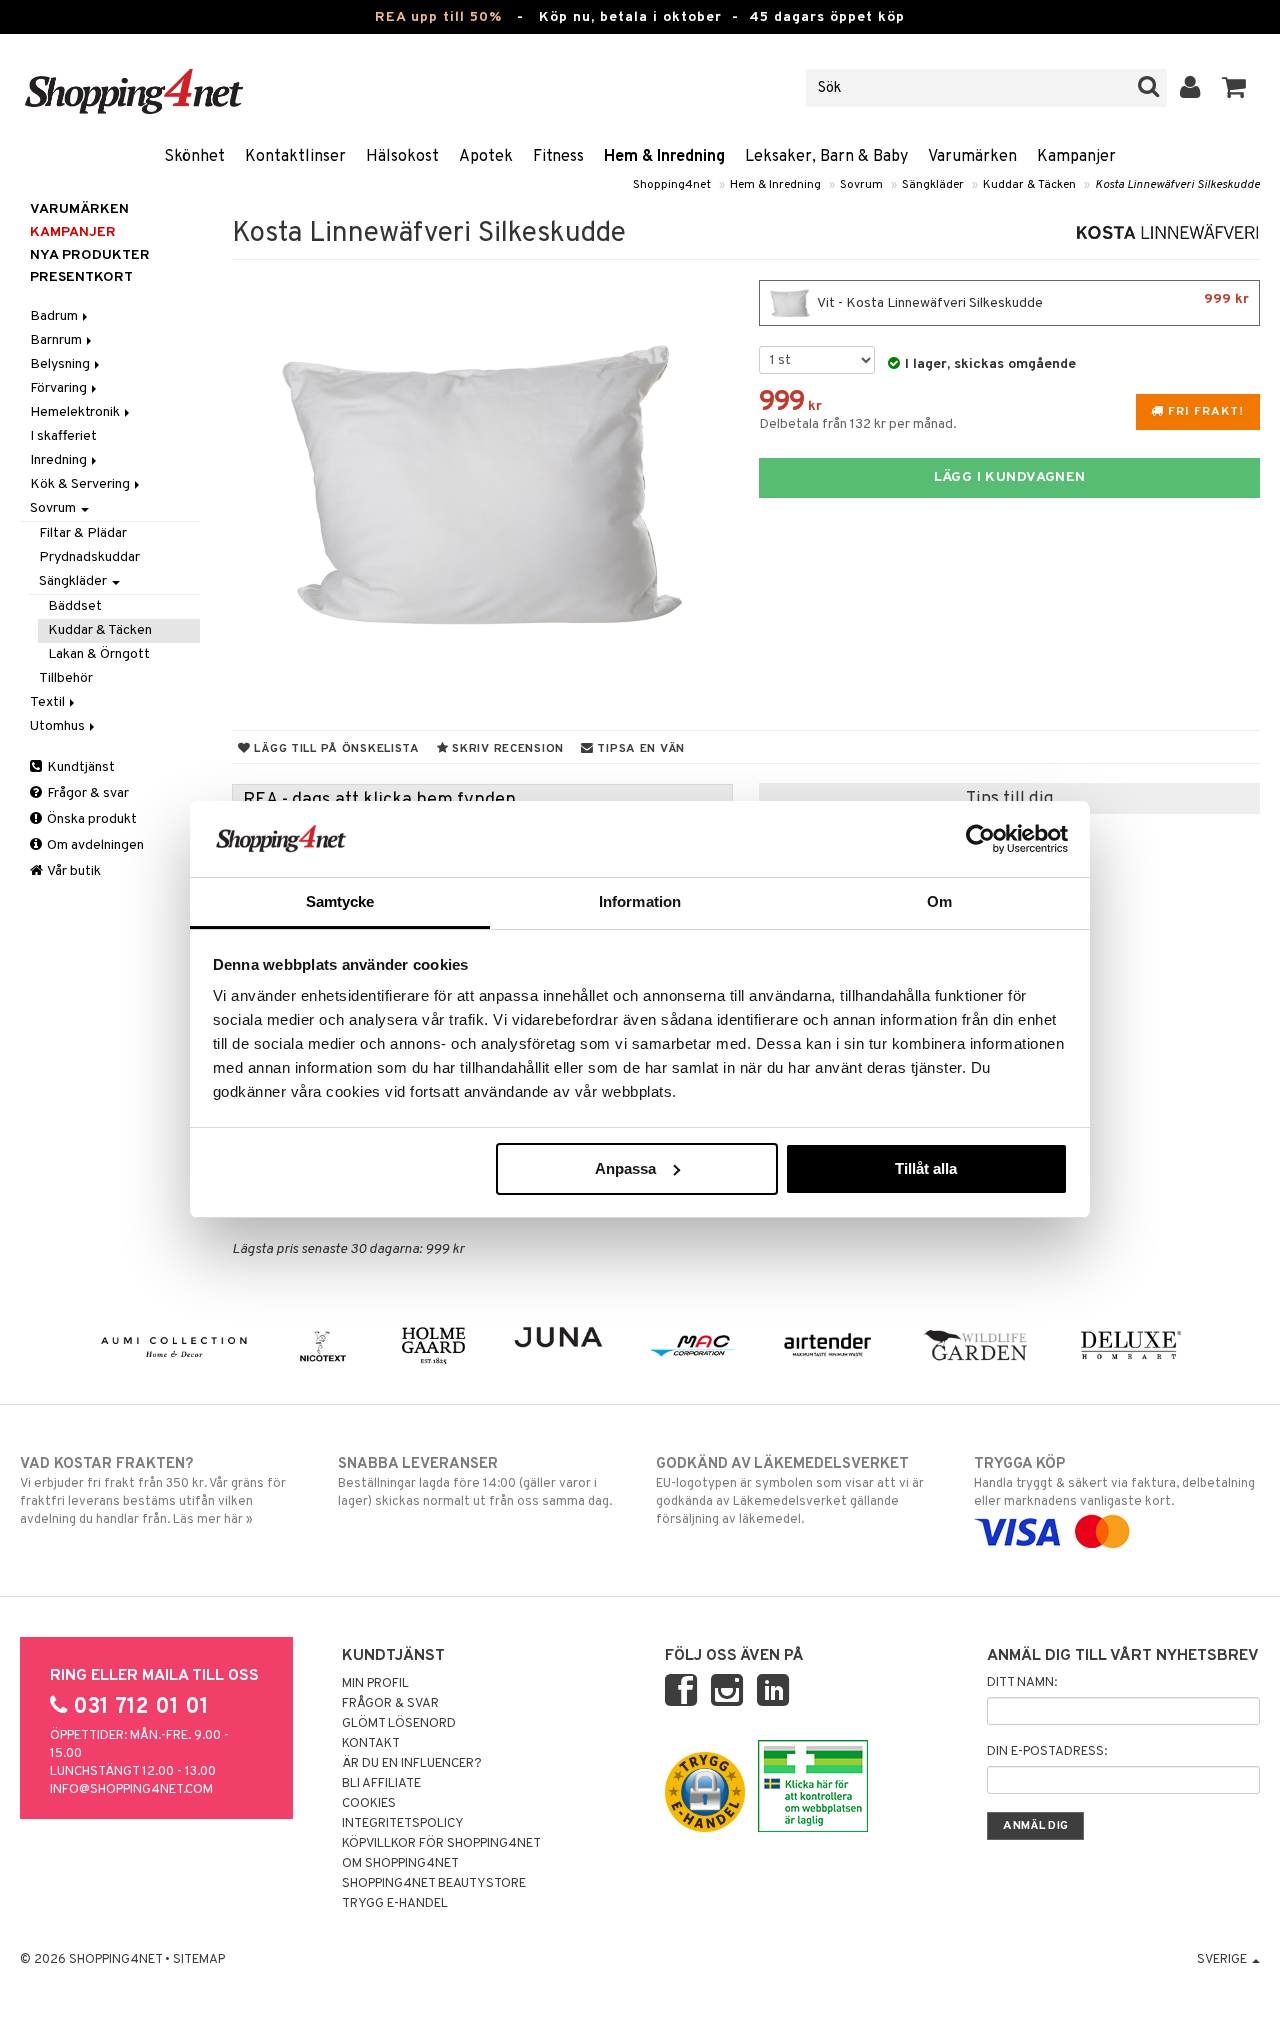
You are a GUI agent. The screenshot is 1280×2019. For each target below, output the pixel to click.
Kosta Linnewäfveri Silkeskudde (1177, 185)
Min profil (375, 1684)
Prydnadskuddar (89, 557)
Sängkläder (933, 185)
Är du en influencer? (412, 1764)
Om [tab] (939, 901)
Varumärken (972, 157)
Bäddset (75, 606)
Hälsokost (402, 157)
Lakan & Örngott (99, 654)
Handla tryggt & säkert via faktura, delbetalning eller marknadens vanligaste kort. (1114, 1482)
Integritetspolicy (403, 1824)
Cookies (369, 1804)
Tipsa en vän (639, 749)
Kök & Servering (81, 484)
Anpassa (625, 1168)
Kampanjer (1076, 157)
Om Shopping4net (400, 1864)
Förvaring (60, 388)
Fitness (558, 157)
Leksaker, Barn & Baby (826, 157)
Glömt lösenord (399, 1724)
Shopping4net (672, 185)
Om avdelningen (94, 845)
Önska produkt (90, 819)
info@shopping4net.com (131, 1790)
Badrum (55, 316)
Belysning (61, 364)
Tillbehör (66, 678)
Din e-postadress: (1047, 1752)
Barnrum (57, 340)
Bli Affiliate (381, 1784)
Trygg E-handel (395, 1904)
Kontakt (371, 1744)
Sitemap (199, 1960)
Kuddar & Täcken (1029, 185)
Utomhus (59, 726)
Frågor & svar (86, 793)
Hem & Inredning (664, 157)
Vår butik (73, 871)
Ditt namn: (1022, 1683)
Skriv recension (506, 749)
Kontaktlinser (295, 157)
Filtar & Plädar (83, 533)
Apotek (486, 157)
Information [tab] (640, 901)
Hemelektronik (76, 412)
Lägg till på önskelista (335, 749)
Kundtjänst (79, 767)
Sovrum (861, 185)
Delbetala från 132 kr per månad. (858, 424)
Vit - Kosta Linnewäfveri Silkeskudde (1032, 301)
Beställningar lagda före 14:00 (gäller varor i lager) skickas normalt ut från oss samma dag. (475, 1482)
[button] (1234, 88)
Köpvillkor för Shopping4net (441, 1844)
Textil (49, 702)
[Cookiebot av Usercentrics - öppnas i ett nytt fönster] (980, 839)
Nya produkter (90, 255)
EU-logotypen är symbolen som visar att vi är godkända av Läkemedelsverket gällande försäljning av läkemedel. (790, 1491)
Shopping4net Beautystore (434, 1884)
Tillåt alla (926, 1168)
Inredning (60, 460)
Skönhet (194, 157)
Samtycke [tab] (340, 901)
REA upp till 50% (438, 17)
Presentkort (81, 277)
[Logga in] (1190, 88)
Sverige (1223, 1960)
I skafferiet (63, 436)
